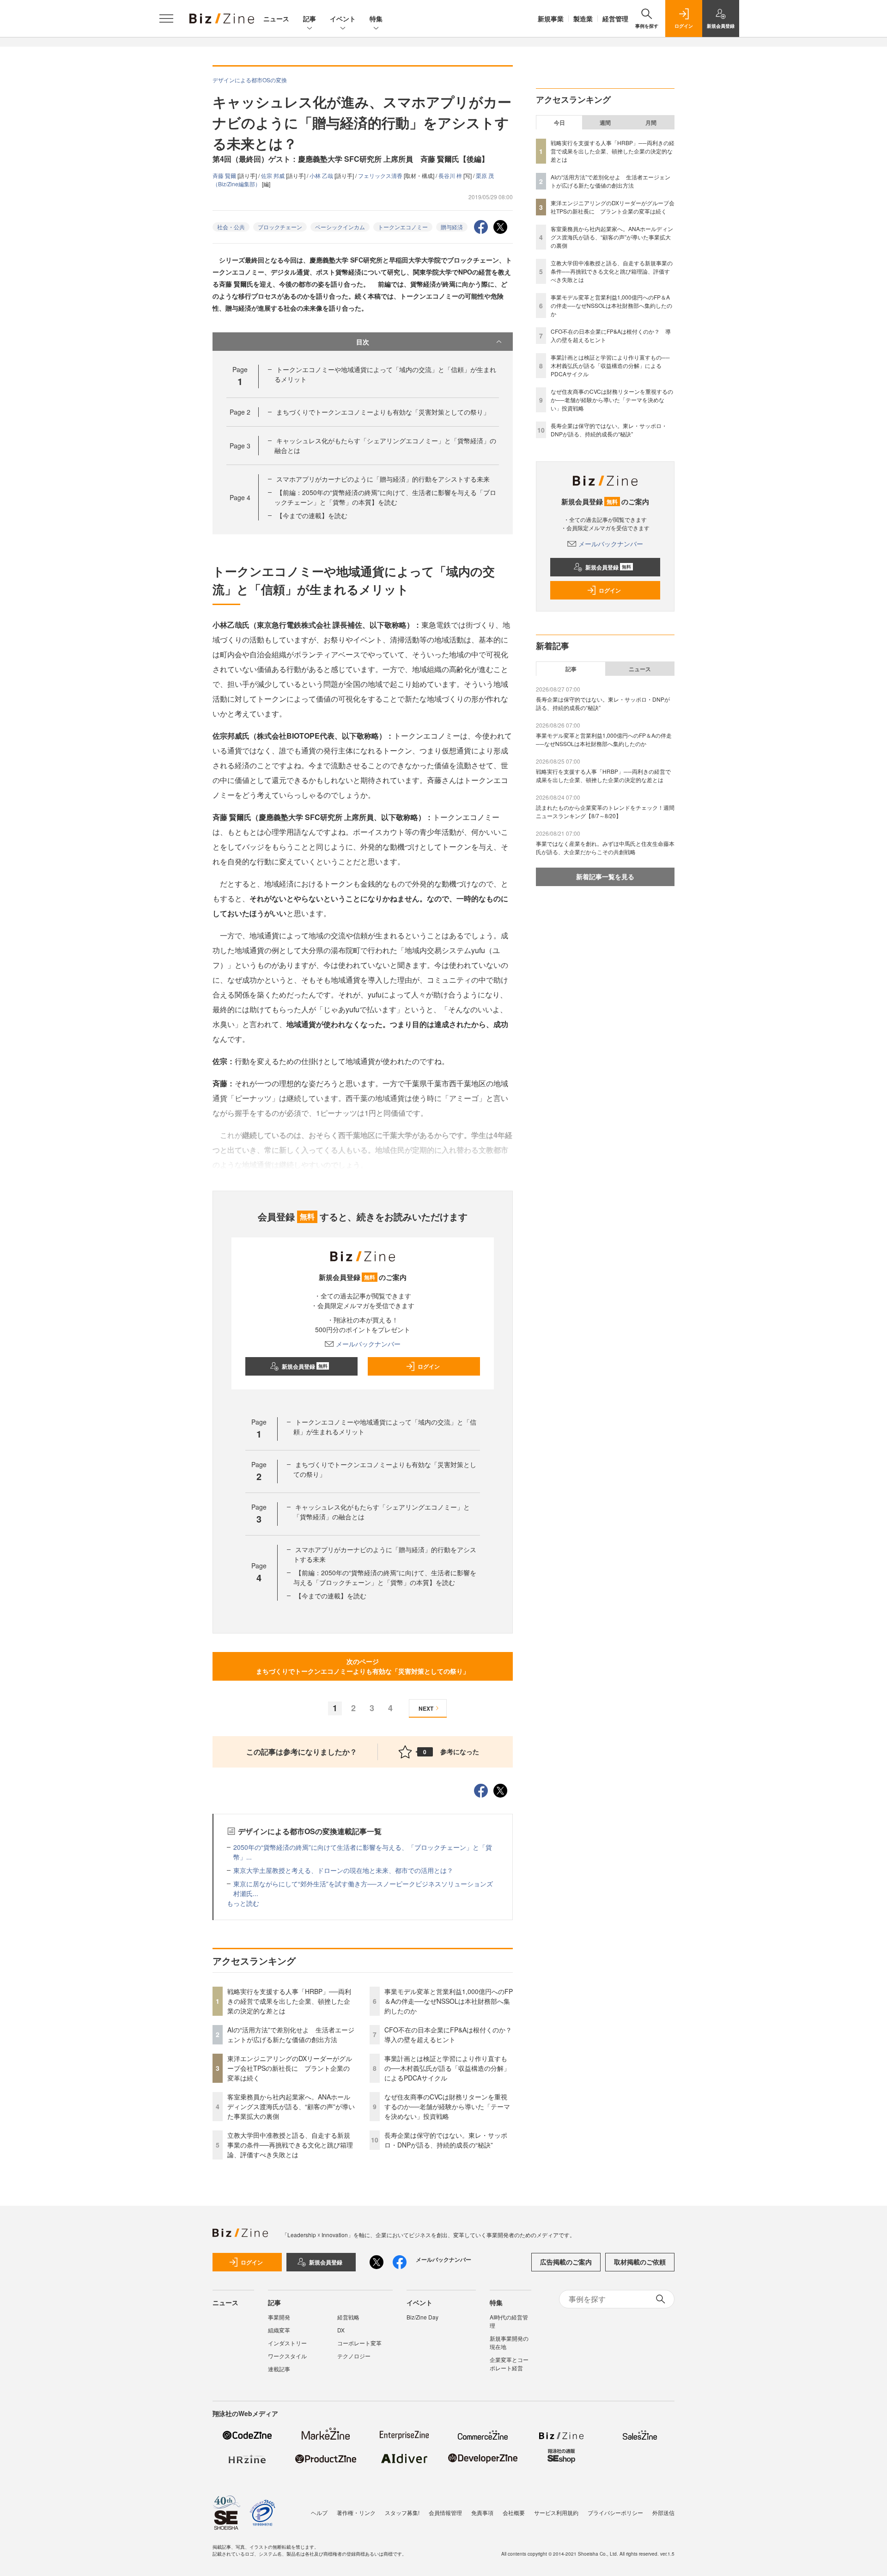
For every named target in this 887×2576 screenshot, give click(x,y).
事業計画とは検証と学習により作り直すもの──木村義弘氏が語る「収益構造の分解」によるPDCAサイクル (447, 2068)
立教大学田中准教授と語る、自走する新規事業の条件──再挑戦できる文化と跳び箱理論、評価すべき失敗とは (290, 2145)
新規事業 (551, 18)
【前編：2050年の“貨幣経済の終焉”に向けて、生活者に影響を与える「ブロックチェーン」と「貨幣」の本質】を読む (385, 497)
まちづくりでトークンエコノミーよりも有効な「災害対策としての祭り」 (383, 412)
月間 (651, 122)
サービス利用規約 (556, 2512)
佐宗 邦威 (273, 175)
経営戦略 (348, 2317)
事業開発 (279, 2317)
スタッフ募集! (402, 2512)
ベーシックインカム (340, 227)
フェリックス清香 (381, 175)
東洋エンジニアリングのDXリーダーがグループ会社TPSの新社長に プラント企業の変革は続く (290, 2068)
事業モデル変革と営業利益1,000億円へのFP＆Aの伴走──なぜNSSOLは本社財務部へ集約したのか (449, 2001)
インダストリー (287, 2343)
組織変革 (279, 2330)
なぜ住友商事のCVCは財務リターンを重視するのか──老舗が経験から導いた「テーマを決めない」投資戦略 (447, 2106)
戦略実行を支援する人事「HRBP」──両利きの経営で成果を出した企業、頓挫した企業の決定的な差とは (289, 2001)
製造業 (583, 18)
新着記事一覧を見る (605, 876)
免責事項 (482, 2512)
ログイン (429, 1366)
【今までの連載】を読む (312, 515)
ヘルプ (319, 2512)
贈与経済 (452, 227)
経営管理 (615, 18)
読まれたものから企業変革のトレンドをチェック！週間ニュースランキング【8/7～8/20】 (605, 811)
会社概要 (514, 2512)
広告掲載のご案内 (566, 2262)
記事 (310, 18)
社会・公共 (231, 227)
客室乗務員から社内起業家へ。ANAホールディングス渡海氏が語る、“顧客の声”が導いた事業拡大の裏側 (291, 2106)
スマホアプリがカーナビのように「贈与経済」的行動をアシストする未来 (383, 479)
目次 (363, 342)
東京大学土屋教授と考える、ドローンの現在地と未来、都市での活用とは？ (343, 1870)
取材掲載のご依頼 (640, 2262)
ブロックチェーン (280, 227)
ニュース (276, 18)
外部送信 (663, 2512)
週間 (605, 122)
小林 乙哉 (322, 175)
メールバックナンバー (368, 1344)
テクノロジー (354, 2356)
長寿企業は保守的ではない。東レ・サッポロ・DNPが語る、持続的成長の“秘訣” (446, 2140)
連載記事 (279, 2369)
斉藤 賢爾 (225, 175)
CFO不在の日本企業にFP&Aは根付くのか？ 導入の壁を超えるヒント (451, 2034)
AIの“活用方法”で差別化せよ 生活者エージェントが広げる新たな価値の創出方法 (291, 2034)
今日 (559, 122)
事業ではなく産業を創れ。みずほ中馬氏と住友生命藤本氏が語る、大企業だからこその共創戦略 (605, 847)
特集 (376, 18)
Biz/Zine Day (422, 2317)
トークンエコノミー (403, 227)
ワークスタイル (287, 2356)
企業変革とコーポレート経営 (509, 2364)
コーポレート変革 (359, 2343)
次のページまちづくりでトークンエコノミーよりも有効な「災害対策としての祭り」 (363, 1666)
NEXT (426, 1708)
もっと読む (243, 1903)
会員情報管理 (445, 2512)
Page (240, 412)
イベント (343, 18)
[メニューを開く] (166, 18)
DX (341, 2330)
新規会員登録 (305, 1366)
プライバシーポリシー (615, 2512)
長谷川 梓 (451, 175)
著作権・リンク (356, 2512)
